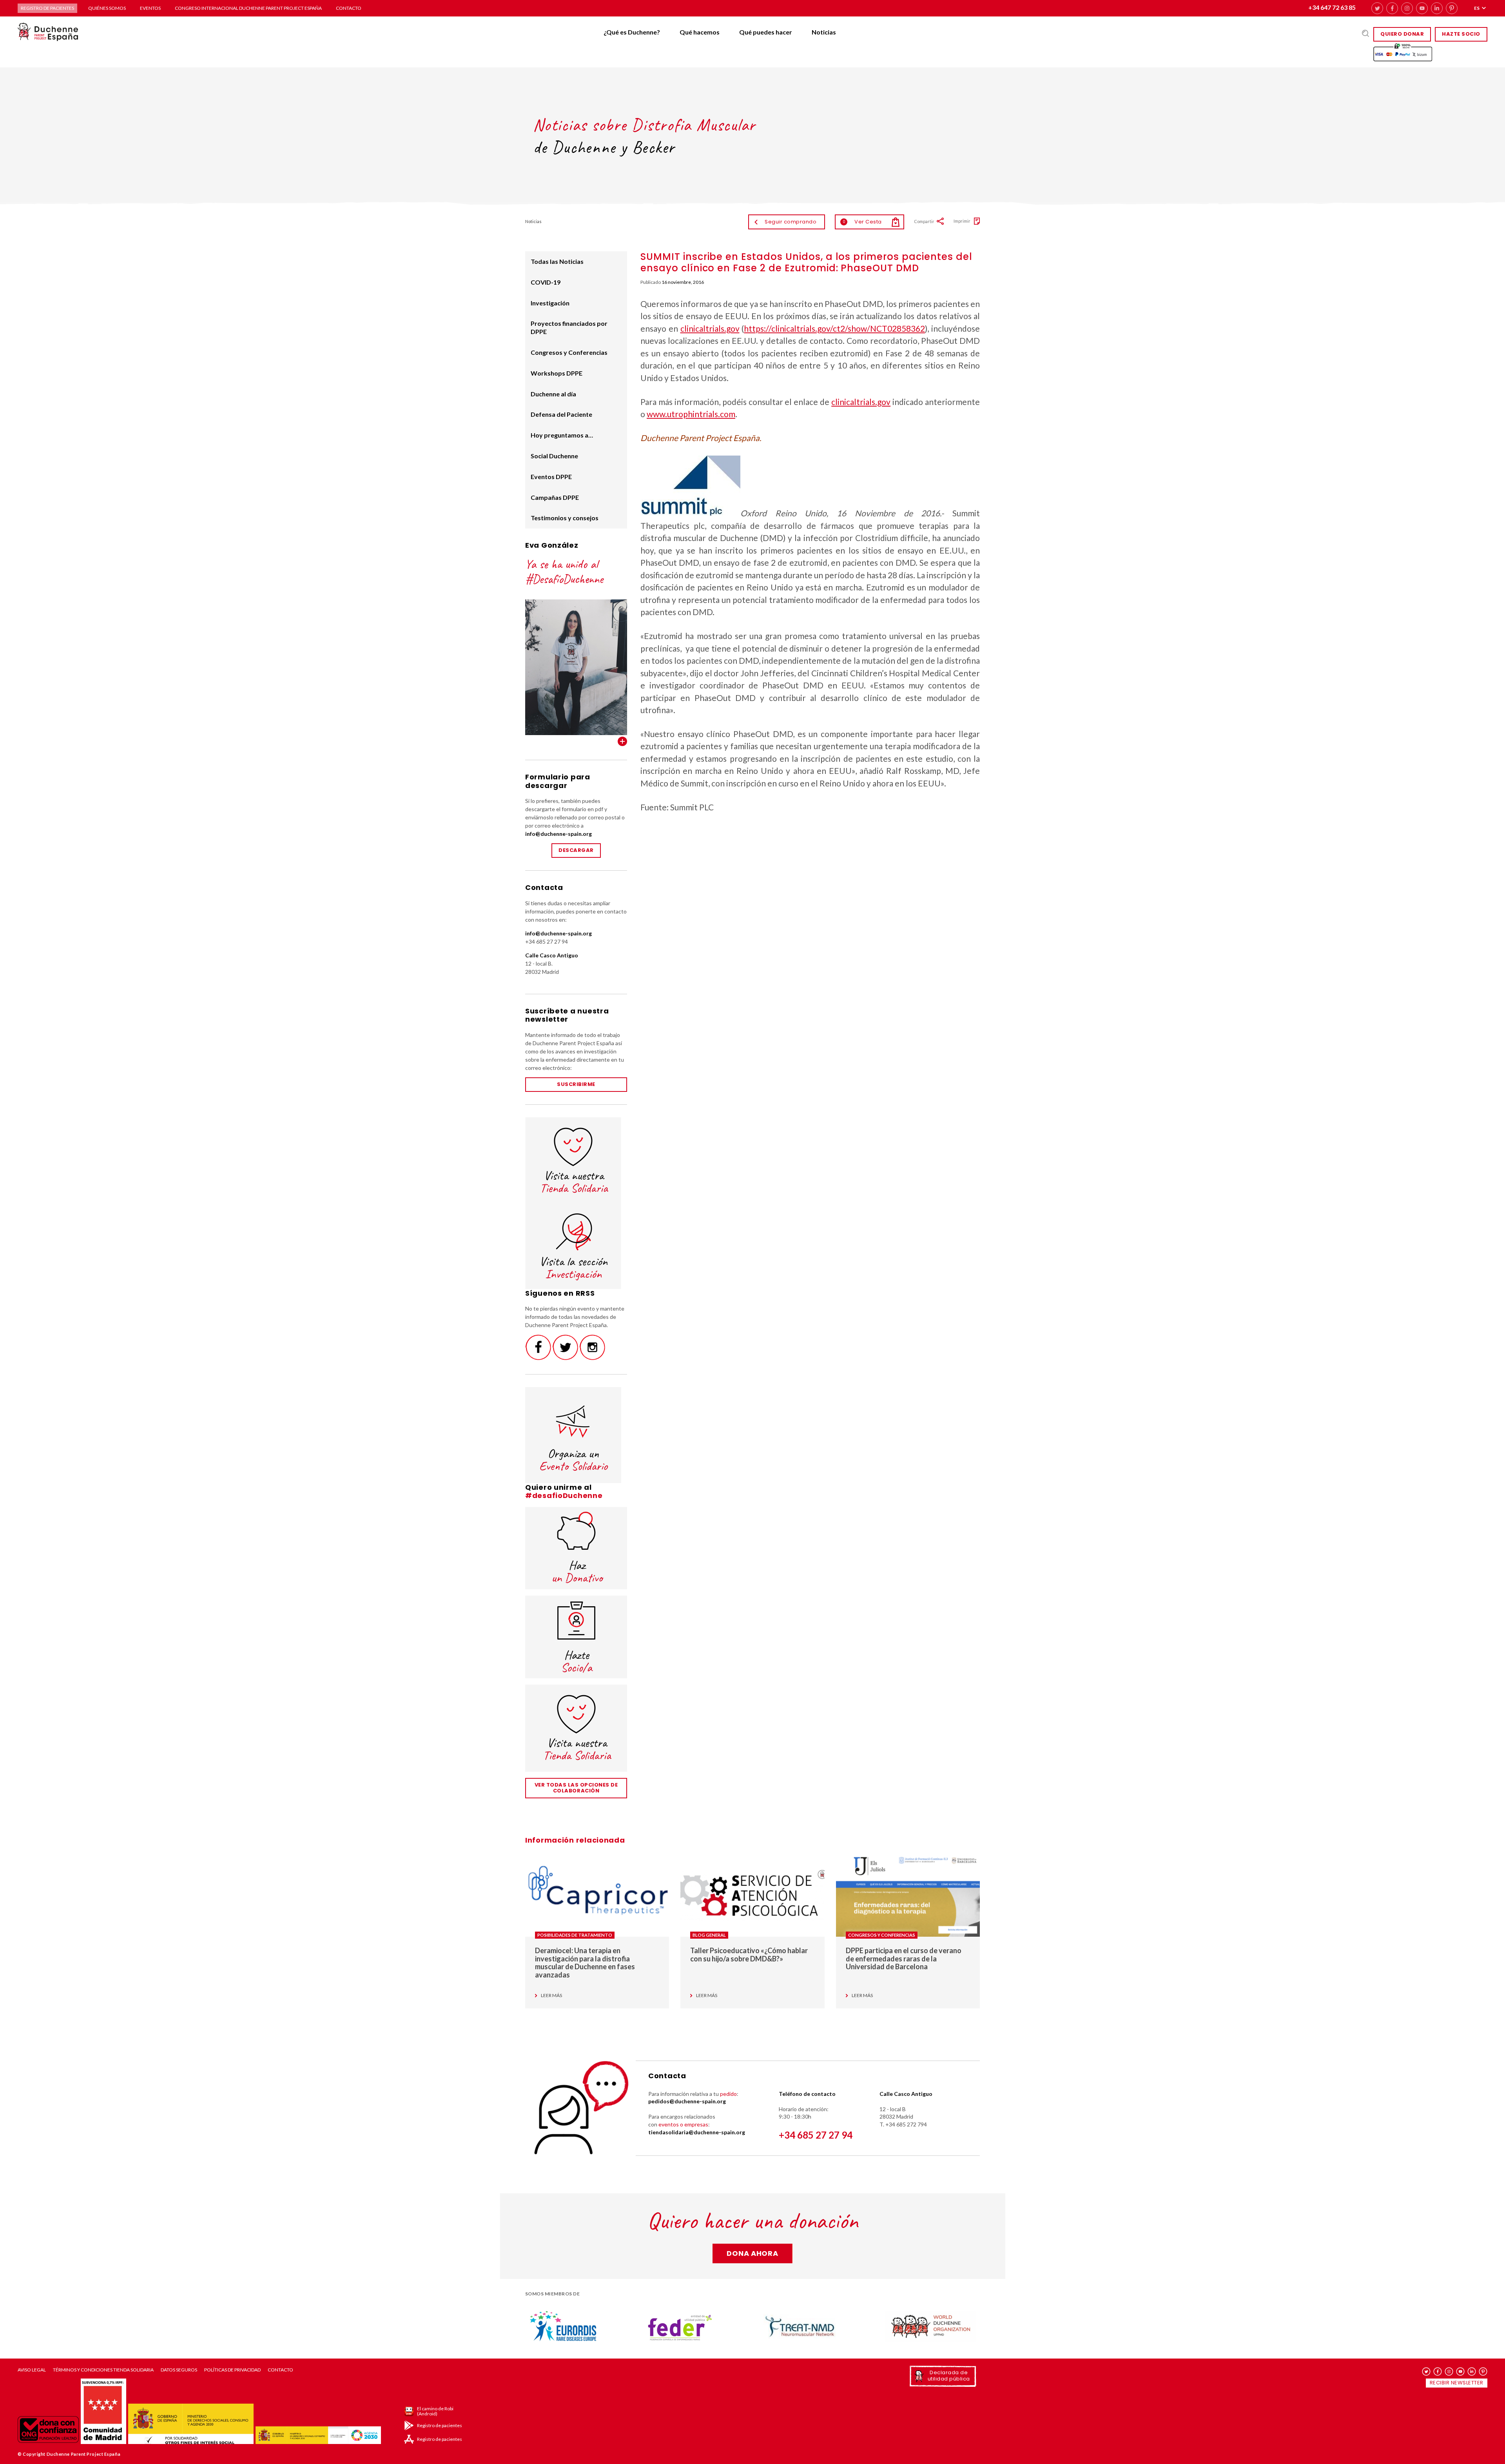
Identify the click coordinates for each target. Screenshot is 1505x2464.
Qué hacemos (700, 32)
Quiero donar (1402, 34)
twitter (1377, 8)
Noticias (824, 32)
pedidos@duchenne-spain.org (687, 2101)
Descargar (576, 850)
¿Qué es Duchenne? (632, 32)
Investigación (550, 303)
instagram (1407, 8)
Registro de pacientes (47, 8)
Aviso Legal (32, 2370)
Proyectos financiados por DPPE (569, 327)
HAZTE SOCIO (1461, 34)
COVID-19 (546, 282)
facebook (1392, 8)
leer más (551, 1996)
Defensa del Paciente (561, 414)
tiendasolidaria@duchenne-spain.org (697, 2132)
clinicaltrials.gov (710, 328)
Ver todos (622, 741)
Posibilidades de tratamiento (575, 1935)
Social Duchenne (554, 456)
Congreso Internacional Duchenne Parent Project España (248, 8)
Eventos (150, 8)
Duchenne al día (553, 394)
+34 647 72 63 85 (1332, 7)
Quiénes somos (107, 8)
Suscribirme (576, 1084)
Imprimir (962, 221)
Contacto (349, 8)
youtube (1422, 8)
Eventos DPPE (551, 477)
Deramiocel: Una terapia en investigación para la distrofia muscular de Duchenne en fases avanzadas (585, 1963)
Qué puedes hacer (766, 32)
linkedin (1437, 8)
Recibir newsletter (1457, 2383)
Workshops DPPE (557, 373)
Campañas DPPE (555, 497)
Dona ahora (752, 2253)
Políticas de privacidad (232, 2370)
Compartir (924, 221)
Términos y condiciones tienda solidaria (103, 2370)
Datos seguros (179, 2370)
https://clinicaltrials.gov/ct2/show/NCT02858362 (834, 328)
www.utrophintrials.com (691, 414)
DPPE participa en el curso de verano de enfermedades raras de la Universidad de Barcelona (904, 1958)
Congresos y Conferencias (569, 352)
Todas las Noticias (557, 261)
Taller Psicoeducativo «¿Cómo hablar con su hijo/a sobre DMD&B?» (749, 1955)
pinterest (1452, 8)
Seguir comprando (791, 222)
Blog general (709, 1935)
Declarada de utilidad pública (949, 2376)
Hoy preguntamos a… (562, 435)
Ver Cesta (862, 222)
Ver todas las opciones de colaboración (576, 1788)
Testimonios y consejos (565, 518)
